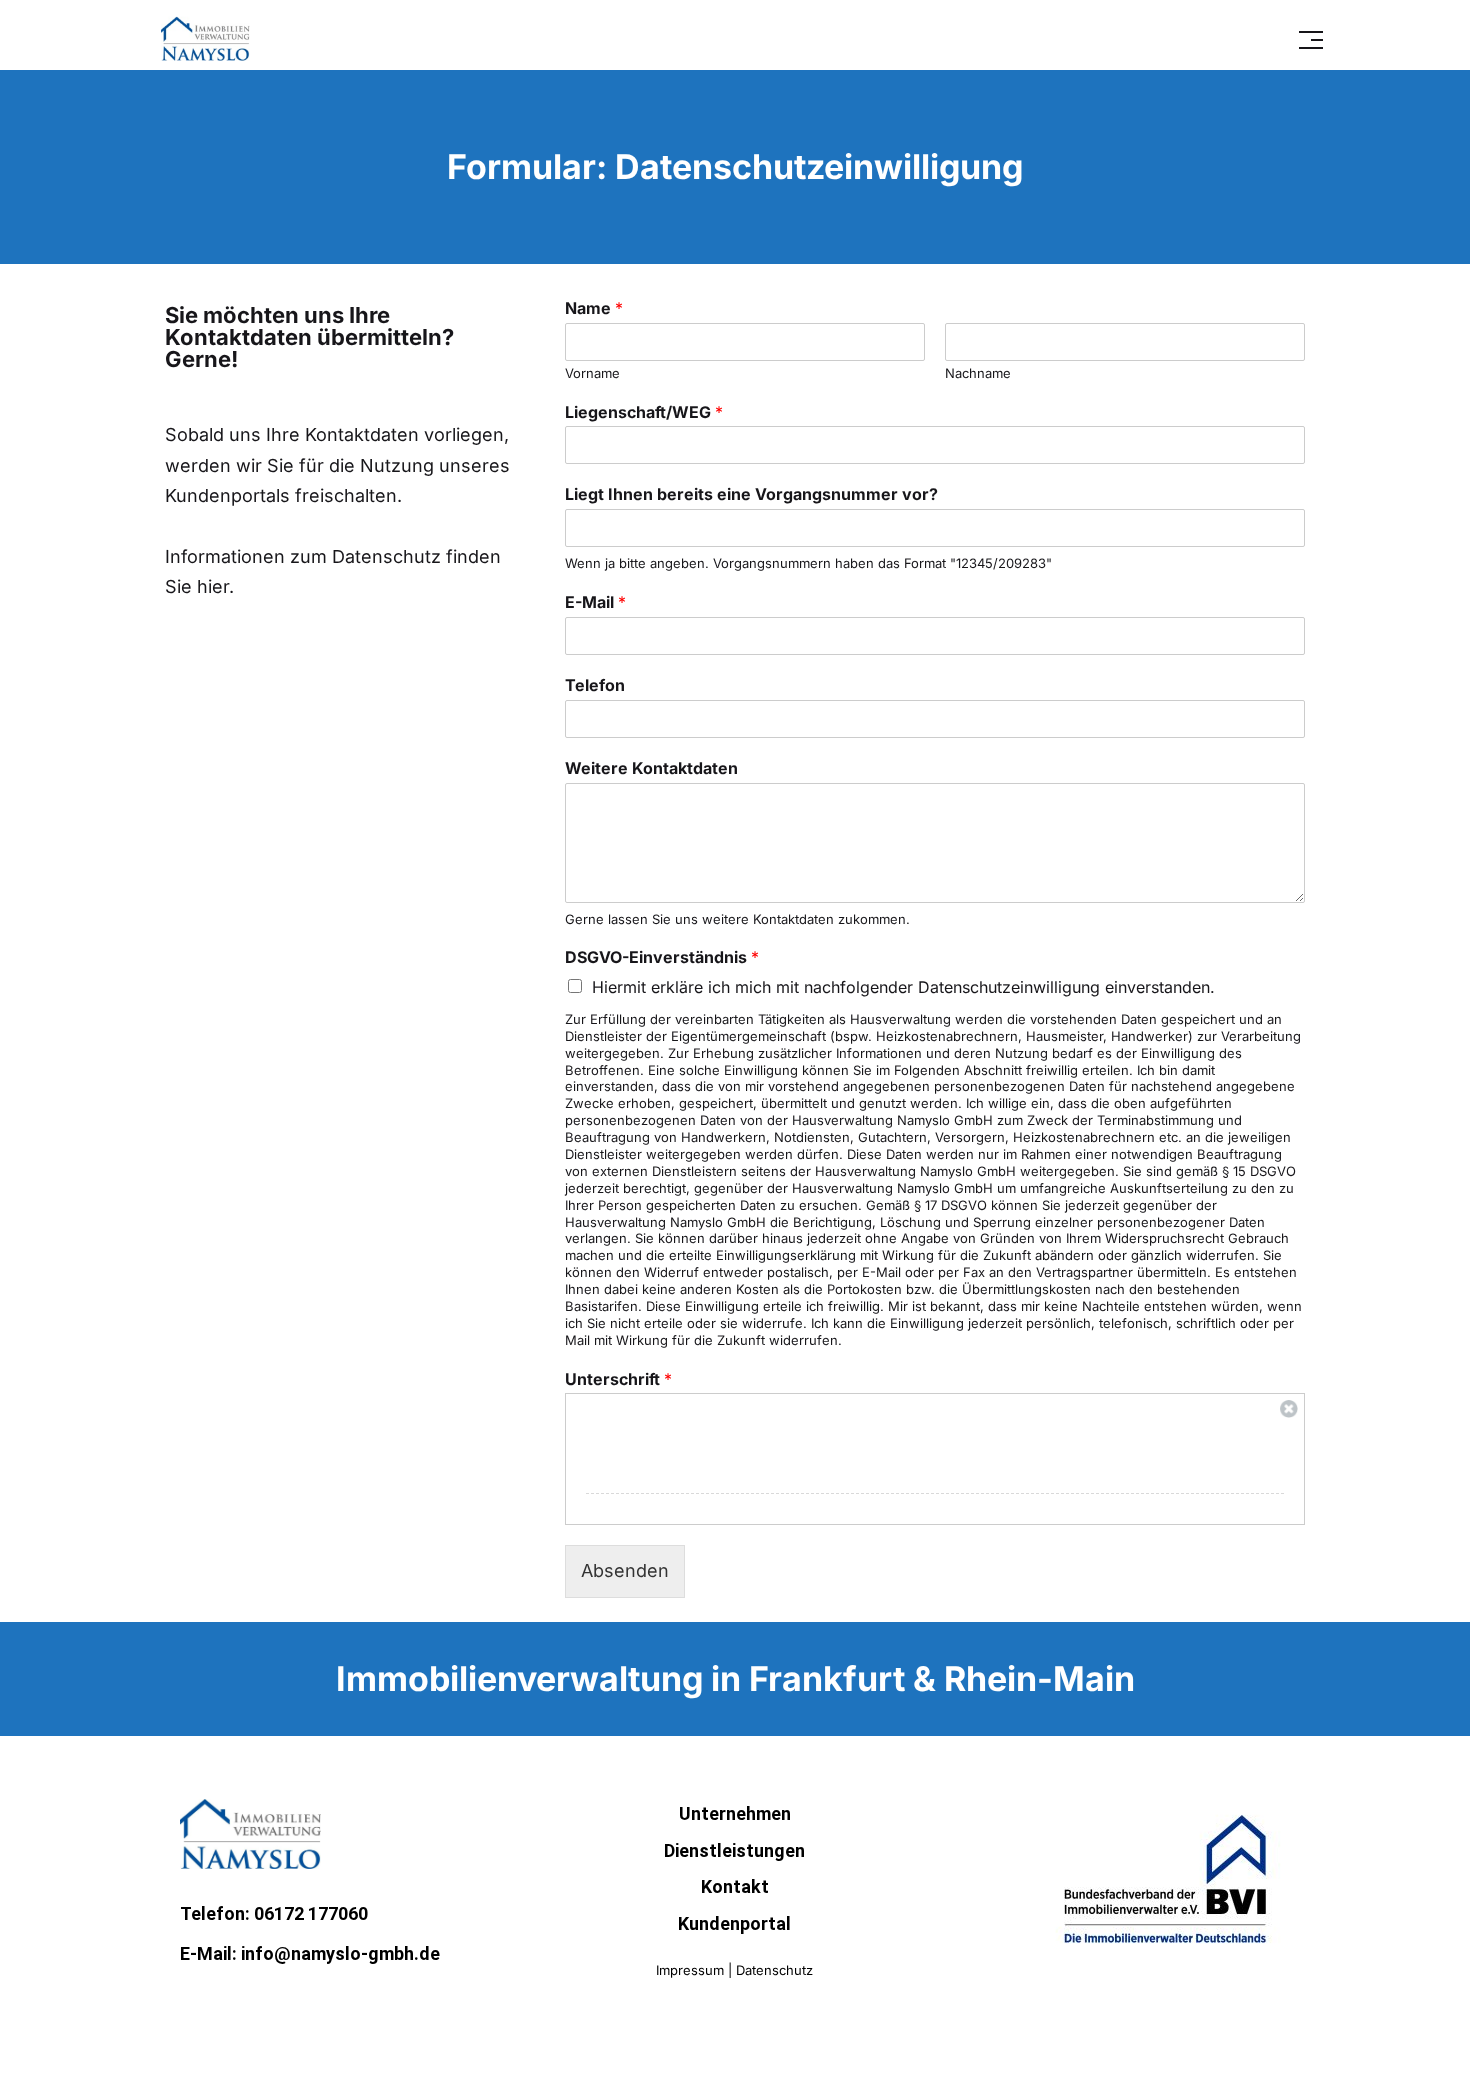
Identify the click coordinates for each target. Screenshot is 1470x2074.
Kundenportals (227, 495)
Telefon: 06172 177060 (274, 1913)
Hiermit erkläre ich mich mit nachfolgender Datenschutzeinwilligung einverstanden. (903, 987)
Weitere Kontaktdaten (651, 768)
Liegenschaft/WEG (644, 412)
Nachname (978, 373)
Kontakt (735, 1886)
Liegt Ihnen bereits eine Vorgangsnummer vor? (751, 494)
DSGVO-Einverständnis (662, 957)
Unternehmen (735, 1813)
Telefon (595, 685)
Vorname (592, 373)
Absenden (625, 1570)
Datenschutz (774, 1970)
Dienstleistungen (734, 1850)
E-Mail (595, 602)
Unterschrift (618, 1379)
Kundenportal (734, 1923)
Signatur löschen (1289, 1409)
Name (594, 308)
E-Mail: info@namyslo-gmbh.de (310, 1953)
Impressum (690, 1970)
